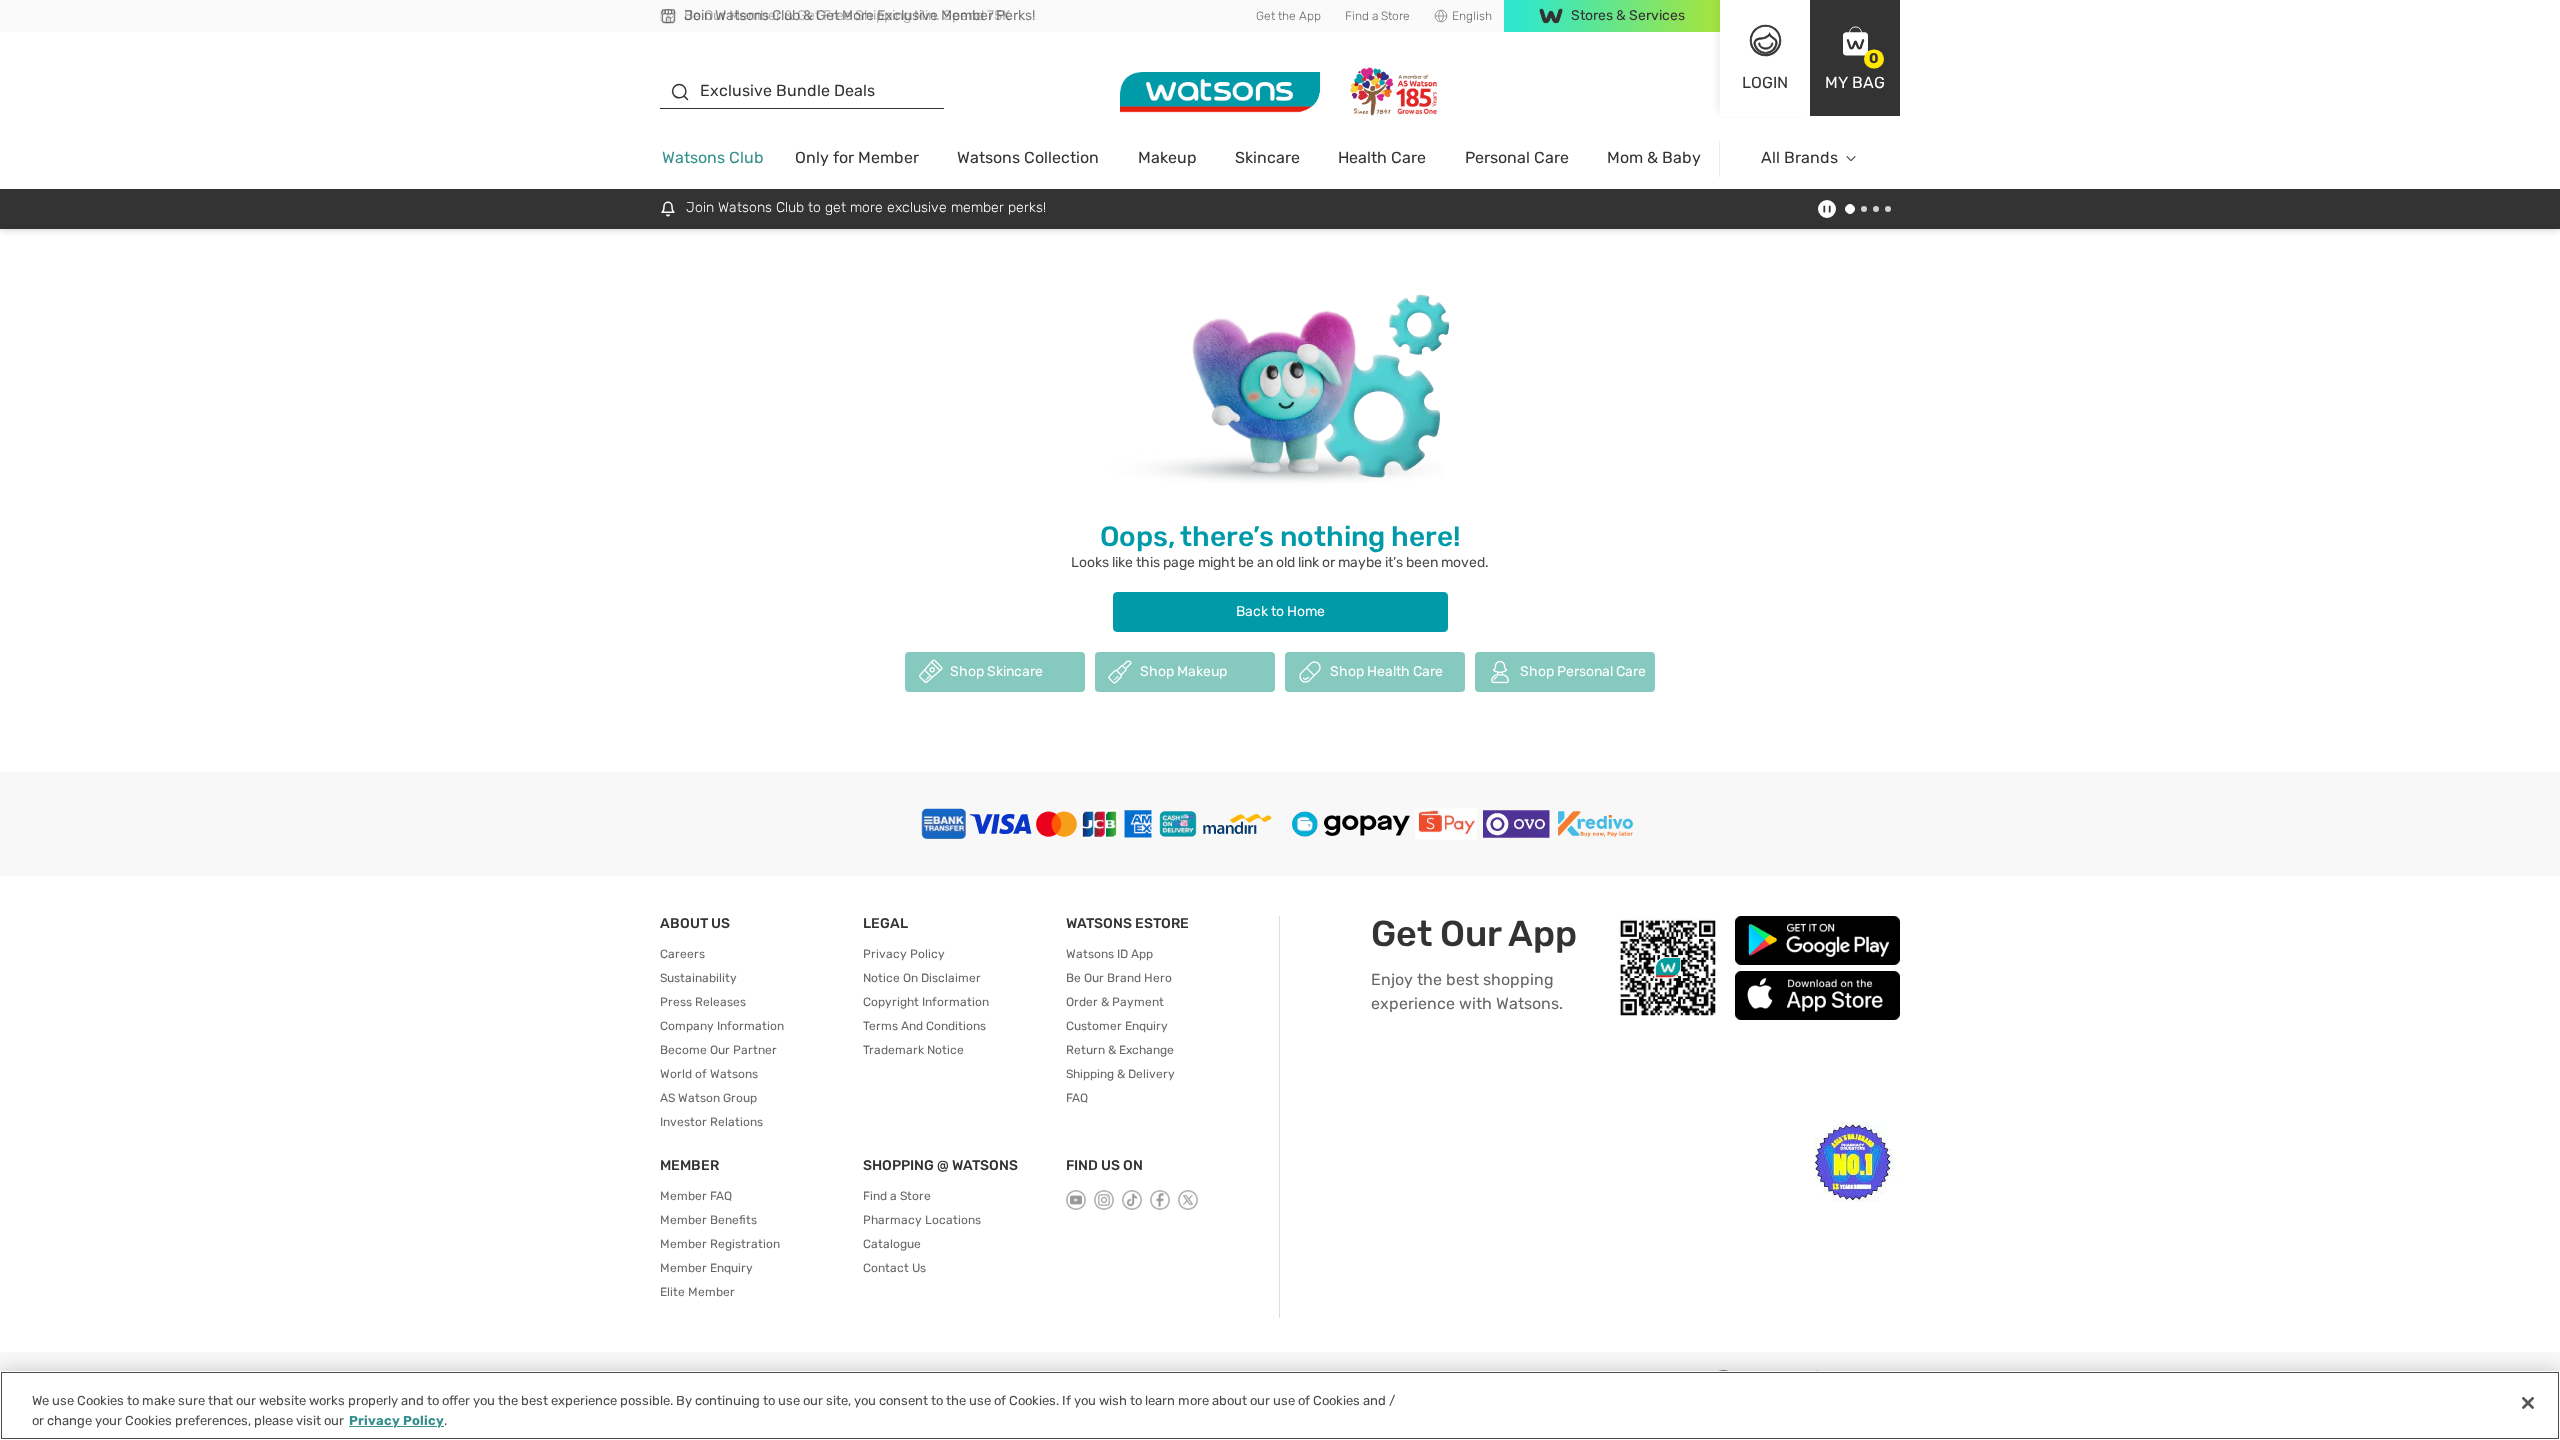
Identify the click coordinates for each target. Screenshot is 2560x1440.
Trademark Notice (913, 1050)
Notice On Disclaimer (922, 978)
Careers (682, 954)
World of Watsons (709, 1074)
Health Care (1382, 157)
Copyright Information (926, 1002)
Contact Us (894, 1268)
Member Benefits (708, 1220)
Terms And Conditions (924, 1026)
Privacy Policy (904, 954)
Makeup (1167, 157)
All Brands (1799, 157)
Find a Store (1377, 16)
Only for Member (857, 157)
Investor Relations (711, 1122)
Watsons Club (713, 157)
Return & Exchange (1120, 1050)
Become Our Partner (718, 1050)
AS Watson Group (708, 1098)
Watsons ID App (1109, 954)
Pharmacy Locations (922, 1220)
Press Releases (703, 1002)
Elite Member (697, 1292)
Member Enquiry (706, 1268)
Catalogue (892, 1244)
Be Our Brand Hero (1119, 978)
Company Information (722, 1026)
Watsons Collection (1028, 157)
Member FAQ (696, 1196)
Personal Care (1517, 157)
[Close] (2528, 1403)
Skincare (1267, 157)
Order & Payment (1115, 1002)
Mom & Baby (1654, 157)
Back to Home (1280, 611)
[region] (1280, 1405)
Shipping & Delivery (1120, 1074)
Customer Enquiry (1117, 1026)
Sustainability (698, 978)
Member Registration (720, 1244)
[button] (1855, 58)
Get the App (1288, 16)
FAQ (1077, 1098)
